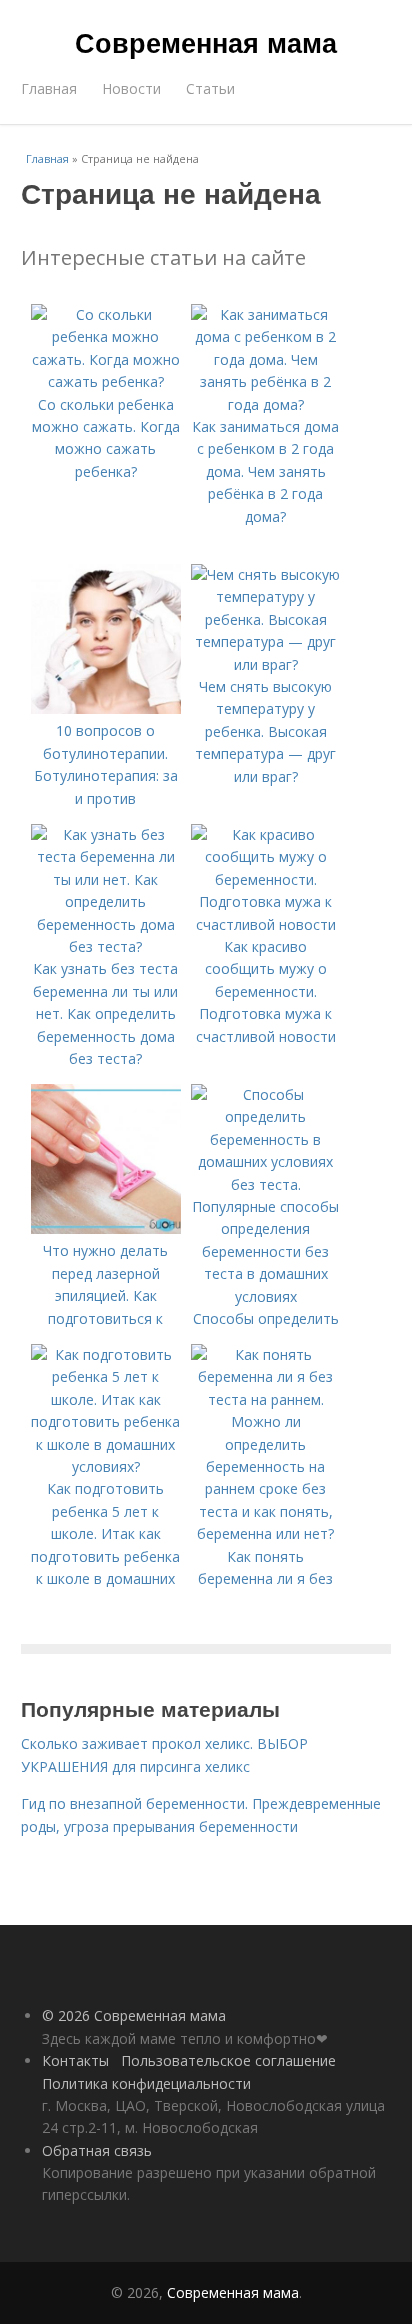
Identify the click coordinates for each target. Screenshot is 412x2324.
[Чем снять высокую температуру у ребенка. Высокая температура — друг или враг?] (266, 664)
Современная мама (206, 42)
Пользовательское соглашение (228, 2060)
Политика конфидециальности (146, 2083)
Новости (131, 88)
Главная (49, 88)
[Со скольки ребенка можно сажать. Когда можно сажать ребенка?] (106, 381)
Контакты (75, 2060)
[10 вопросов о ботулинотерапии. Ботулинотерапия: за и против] (106, 708)
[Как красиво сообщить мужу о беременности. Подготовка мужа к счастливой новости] (266, 924)
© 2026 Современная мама (134, 2015)
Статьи (210, 88)
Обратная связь (97, 2150)
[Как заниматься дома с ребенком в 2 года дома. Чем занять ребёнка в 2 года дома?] (266, 404)
